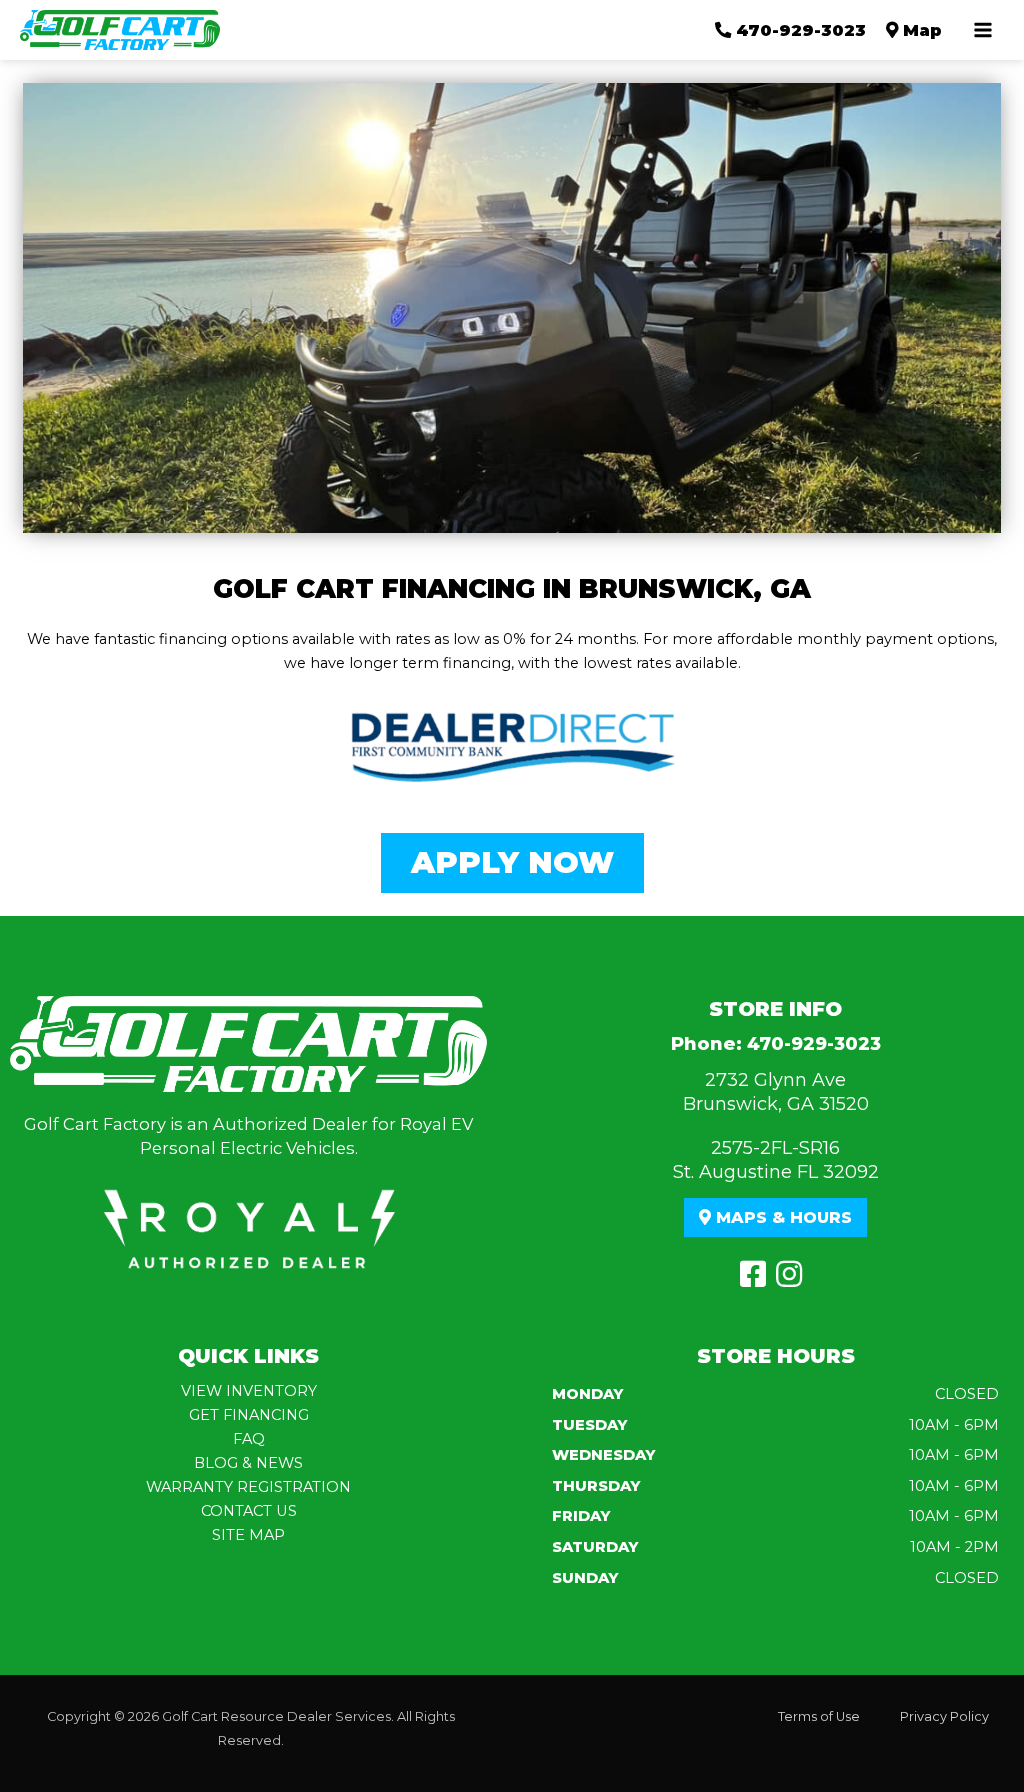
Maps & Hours (781, 1217)
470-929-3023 (814, 1044)
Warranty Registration (248, 1487)
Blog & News (248, 1463)
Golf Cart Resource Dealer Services (276, 1716)
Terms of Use (819, 1716)
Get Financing (249, 1415)
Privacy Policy (944, 1716)
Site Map (248, 1535)
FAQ (249, 1439)
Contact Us (249, 1511)
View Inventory (249, 1391)
